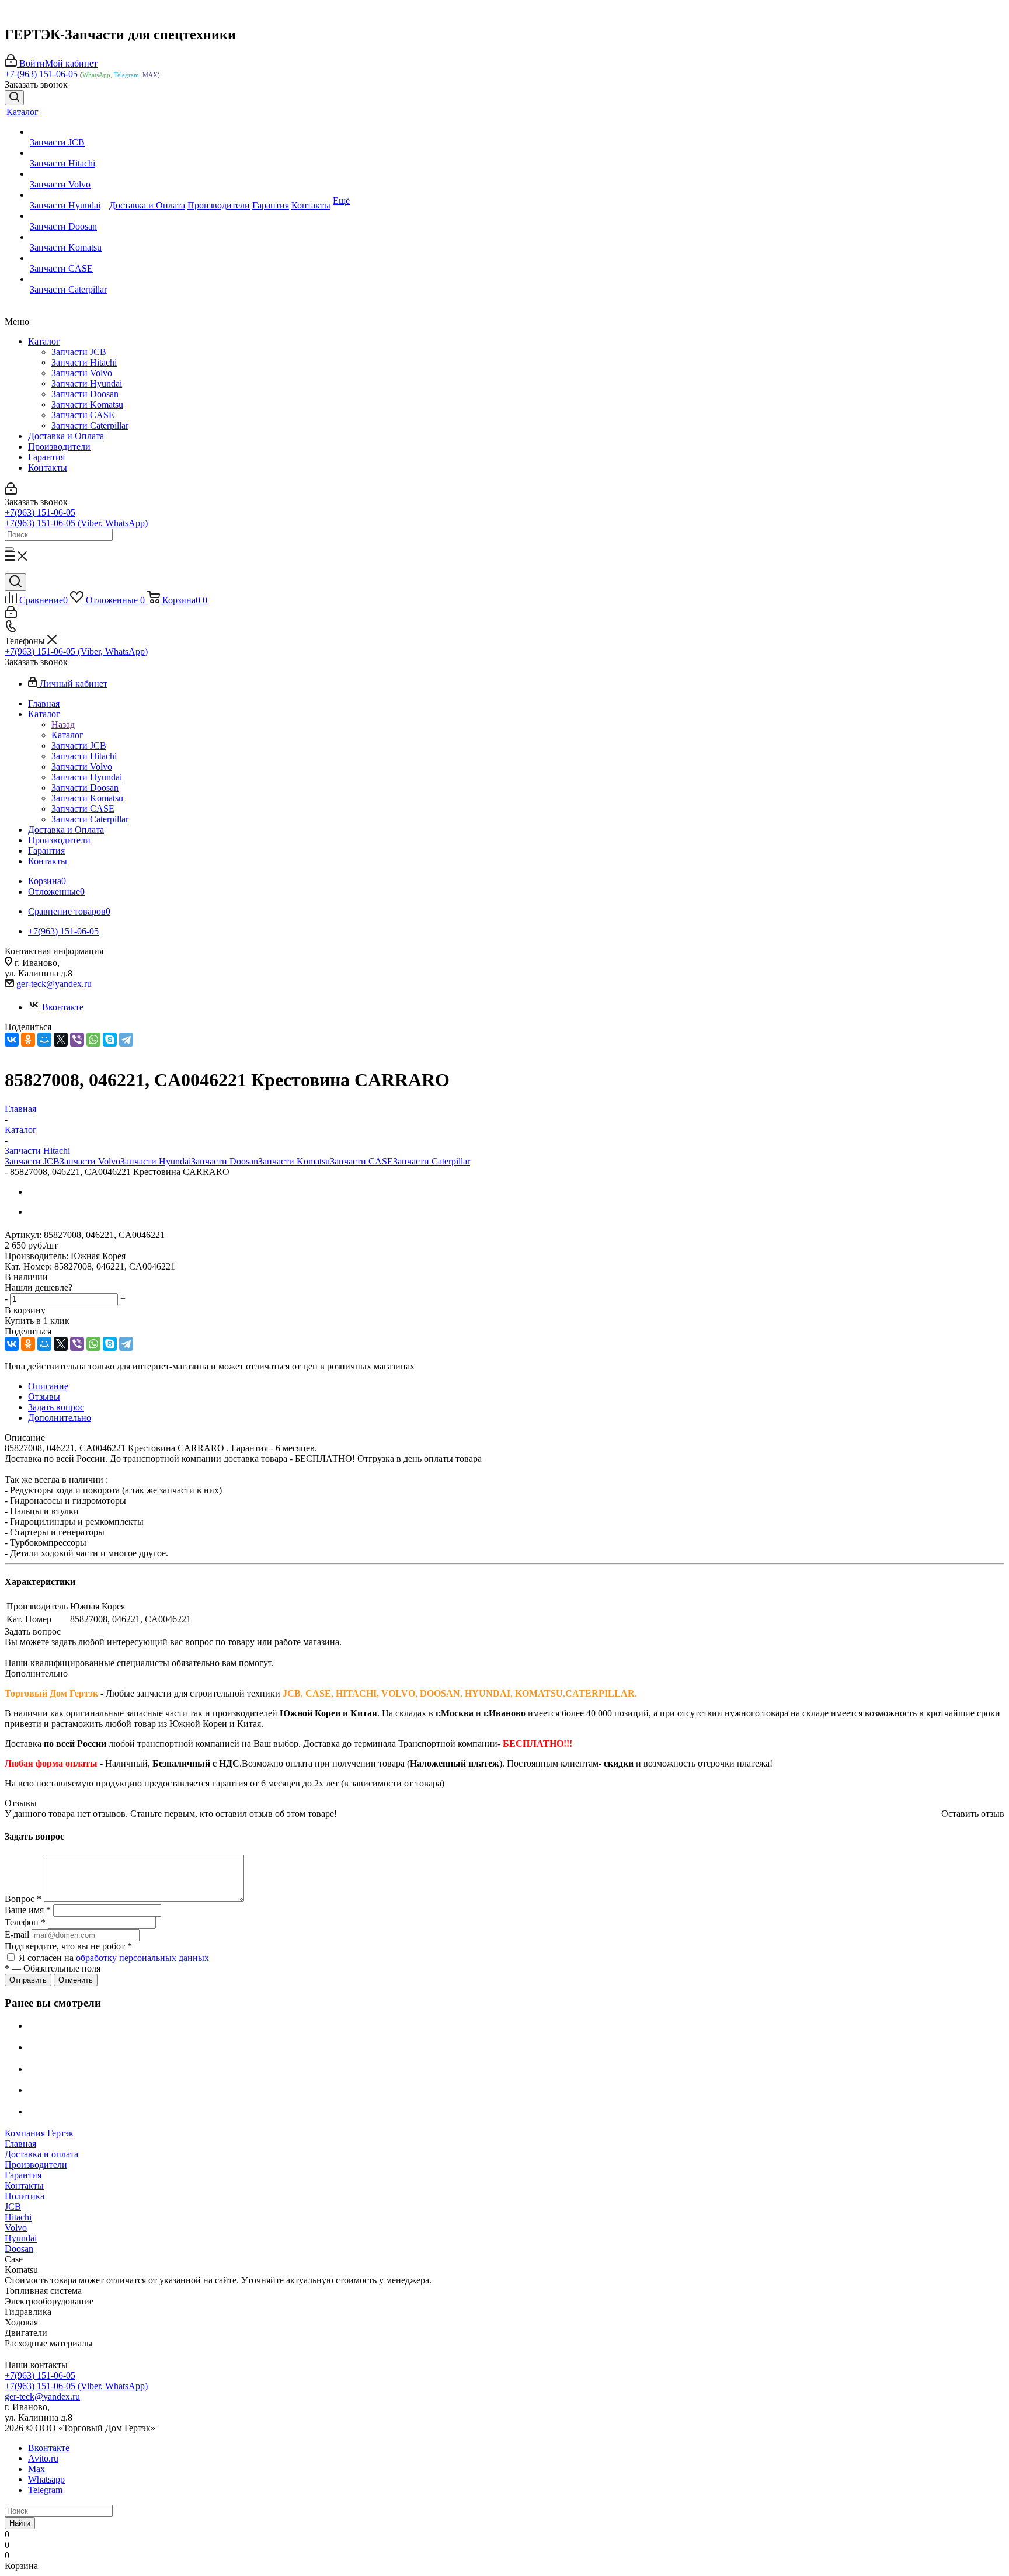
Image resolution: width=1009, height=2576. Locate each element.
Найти (20, 2523)
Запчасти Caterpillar (90, 425)
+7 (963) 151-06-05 (41, 74)
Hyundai (21, 2238)
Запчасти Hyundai (87, 383)
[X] (61, 1040)
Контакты (48, 467)
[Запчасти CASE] (68, 258)
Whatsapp (46, 2479)
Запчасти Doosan (85, 394)
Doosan (19, 2249)
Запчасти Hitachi (84, 362)
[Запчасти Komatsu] (68, 237)
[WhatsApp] (93, 1040)
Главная (20, 2144)
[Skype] (110, 1040)
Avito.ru (43, 2458)
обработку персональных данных (142, 1958)
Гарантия (46, 457)
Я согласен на (114, 1958)
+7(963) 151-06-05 (40, 512)
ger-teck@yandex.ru (54, 984)
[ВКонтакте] (12, 1040)
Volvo (16, 2228)
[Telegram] (126, 1040)
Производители (59, 446)
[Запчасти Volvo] (68, 174)
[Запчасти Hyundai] (68, 195)
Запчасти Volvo (82, 373)
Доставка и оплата (41, 2154)
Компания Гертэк (39, 2133)
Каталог (44, 341)
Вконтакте (63, 1007)
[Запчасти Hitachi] (68, 153)
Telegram (45, 2490)
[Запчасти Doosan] (68, 216)
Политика (25, 2196)
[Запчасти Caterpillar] (68, 279)
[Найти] (9, 549)
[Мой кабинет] (11, 491)
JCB (13, 2207)
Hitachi (18, 2217)
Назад (63, 724)
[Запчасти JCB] (68, 132)
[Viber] (77, 1040)
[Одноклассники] (28, 1040)
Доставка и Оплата (66, 436)
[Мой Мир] (44, 1040)
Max (36, 2469)
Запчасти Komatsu (87, 404)
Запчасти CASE (83, 415)
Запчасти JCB (79, 352)
